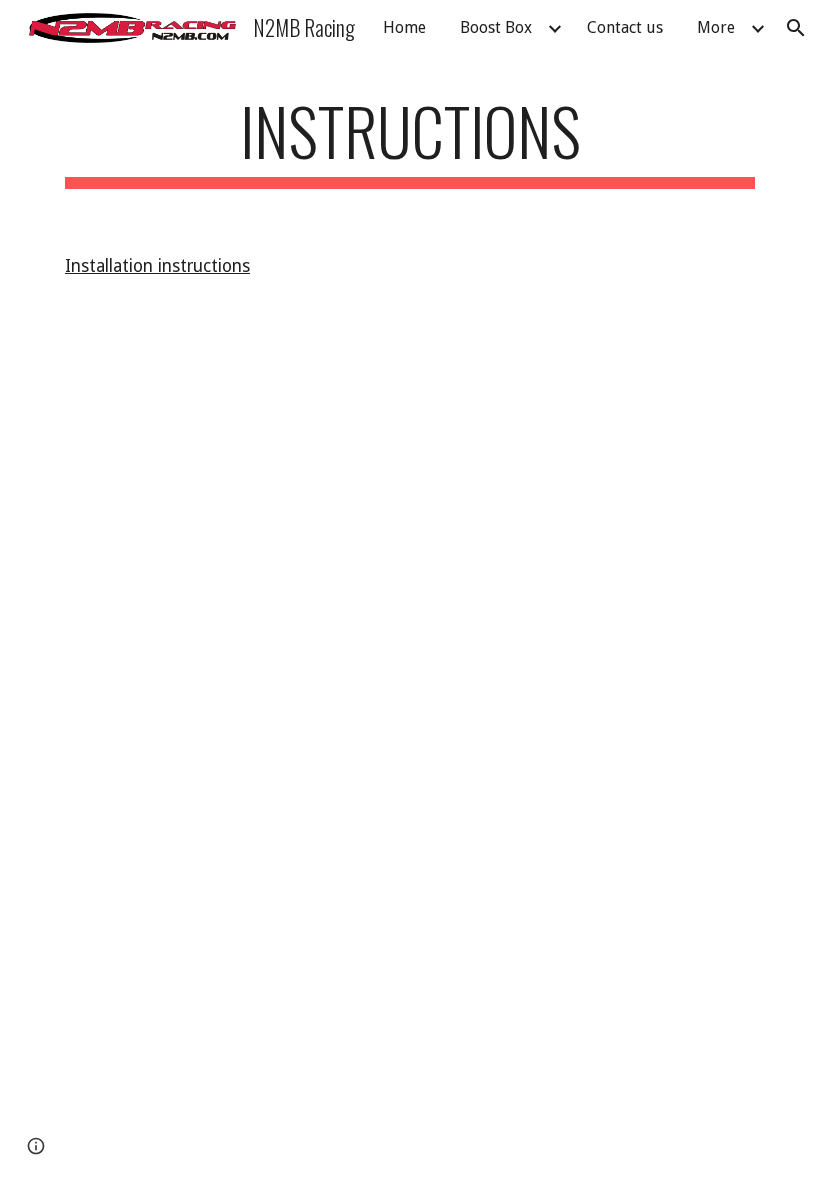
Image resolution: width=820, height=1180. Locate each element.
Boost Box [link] (496, 27)
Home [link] (404, 27)
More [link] (716, 27)
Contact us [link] (625, 27)
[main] (410, 140)
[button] (796, 28)
